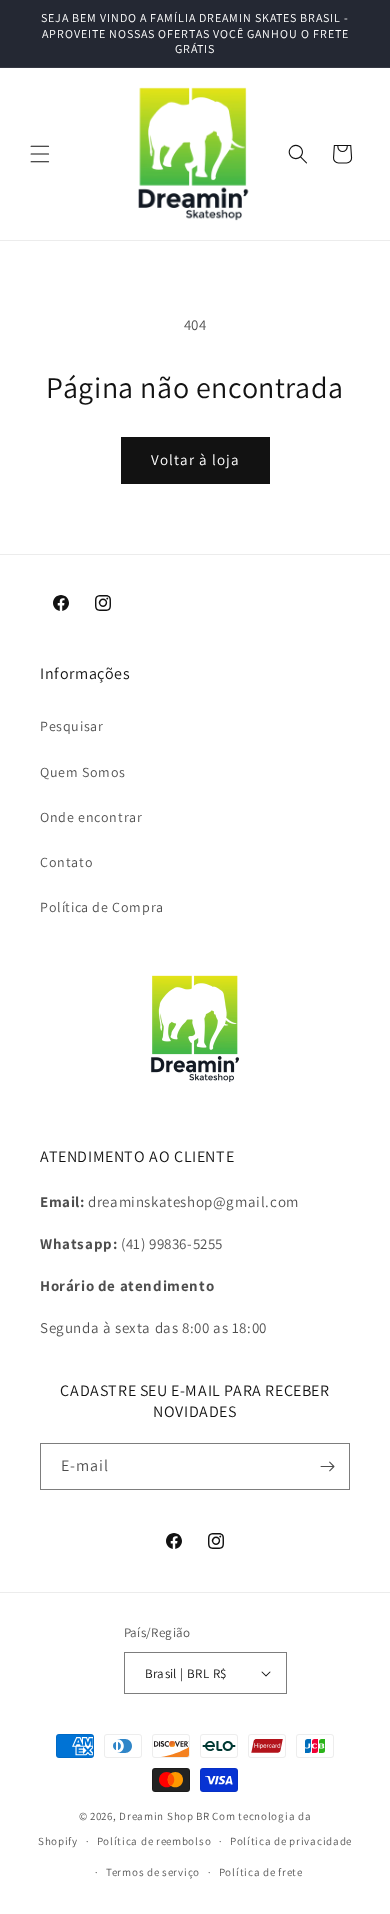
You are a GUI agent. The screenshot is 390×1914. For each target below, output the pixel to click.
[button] (40, 154)
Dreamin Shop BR (164, 1816)
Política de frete (261, 1872)
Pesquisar (71, 726)
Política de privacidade (291, 1841)
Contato (66, 862)
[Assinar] (327, 1466)
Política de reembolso (154, 1841)
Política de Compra (102, 907)
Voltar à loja (195, 459)
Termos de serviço (153, 1872)
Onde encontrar (91, 817)
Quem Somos (83, 772)
